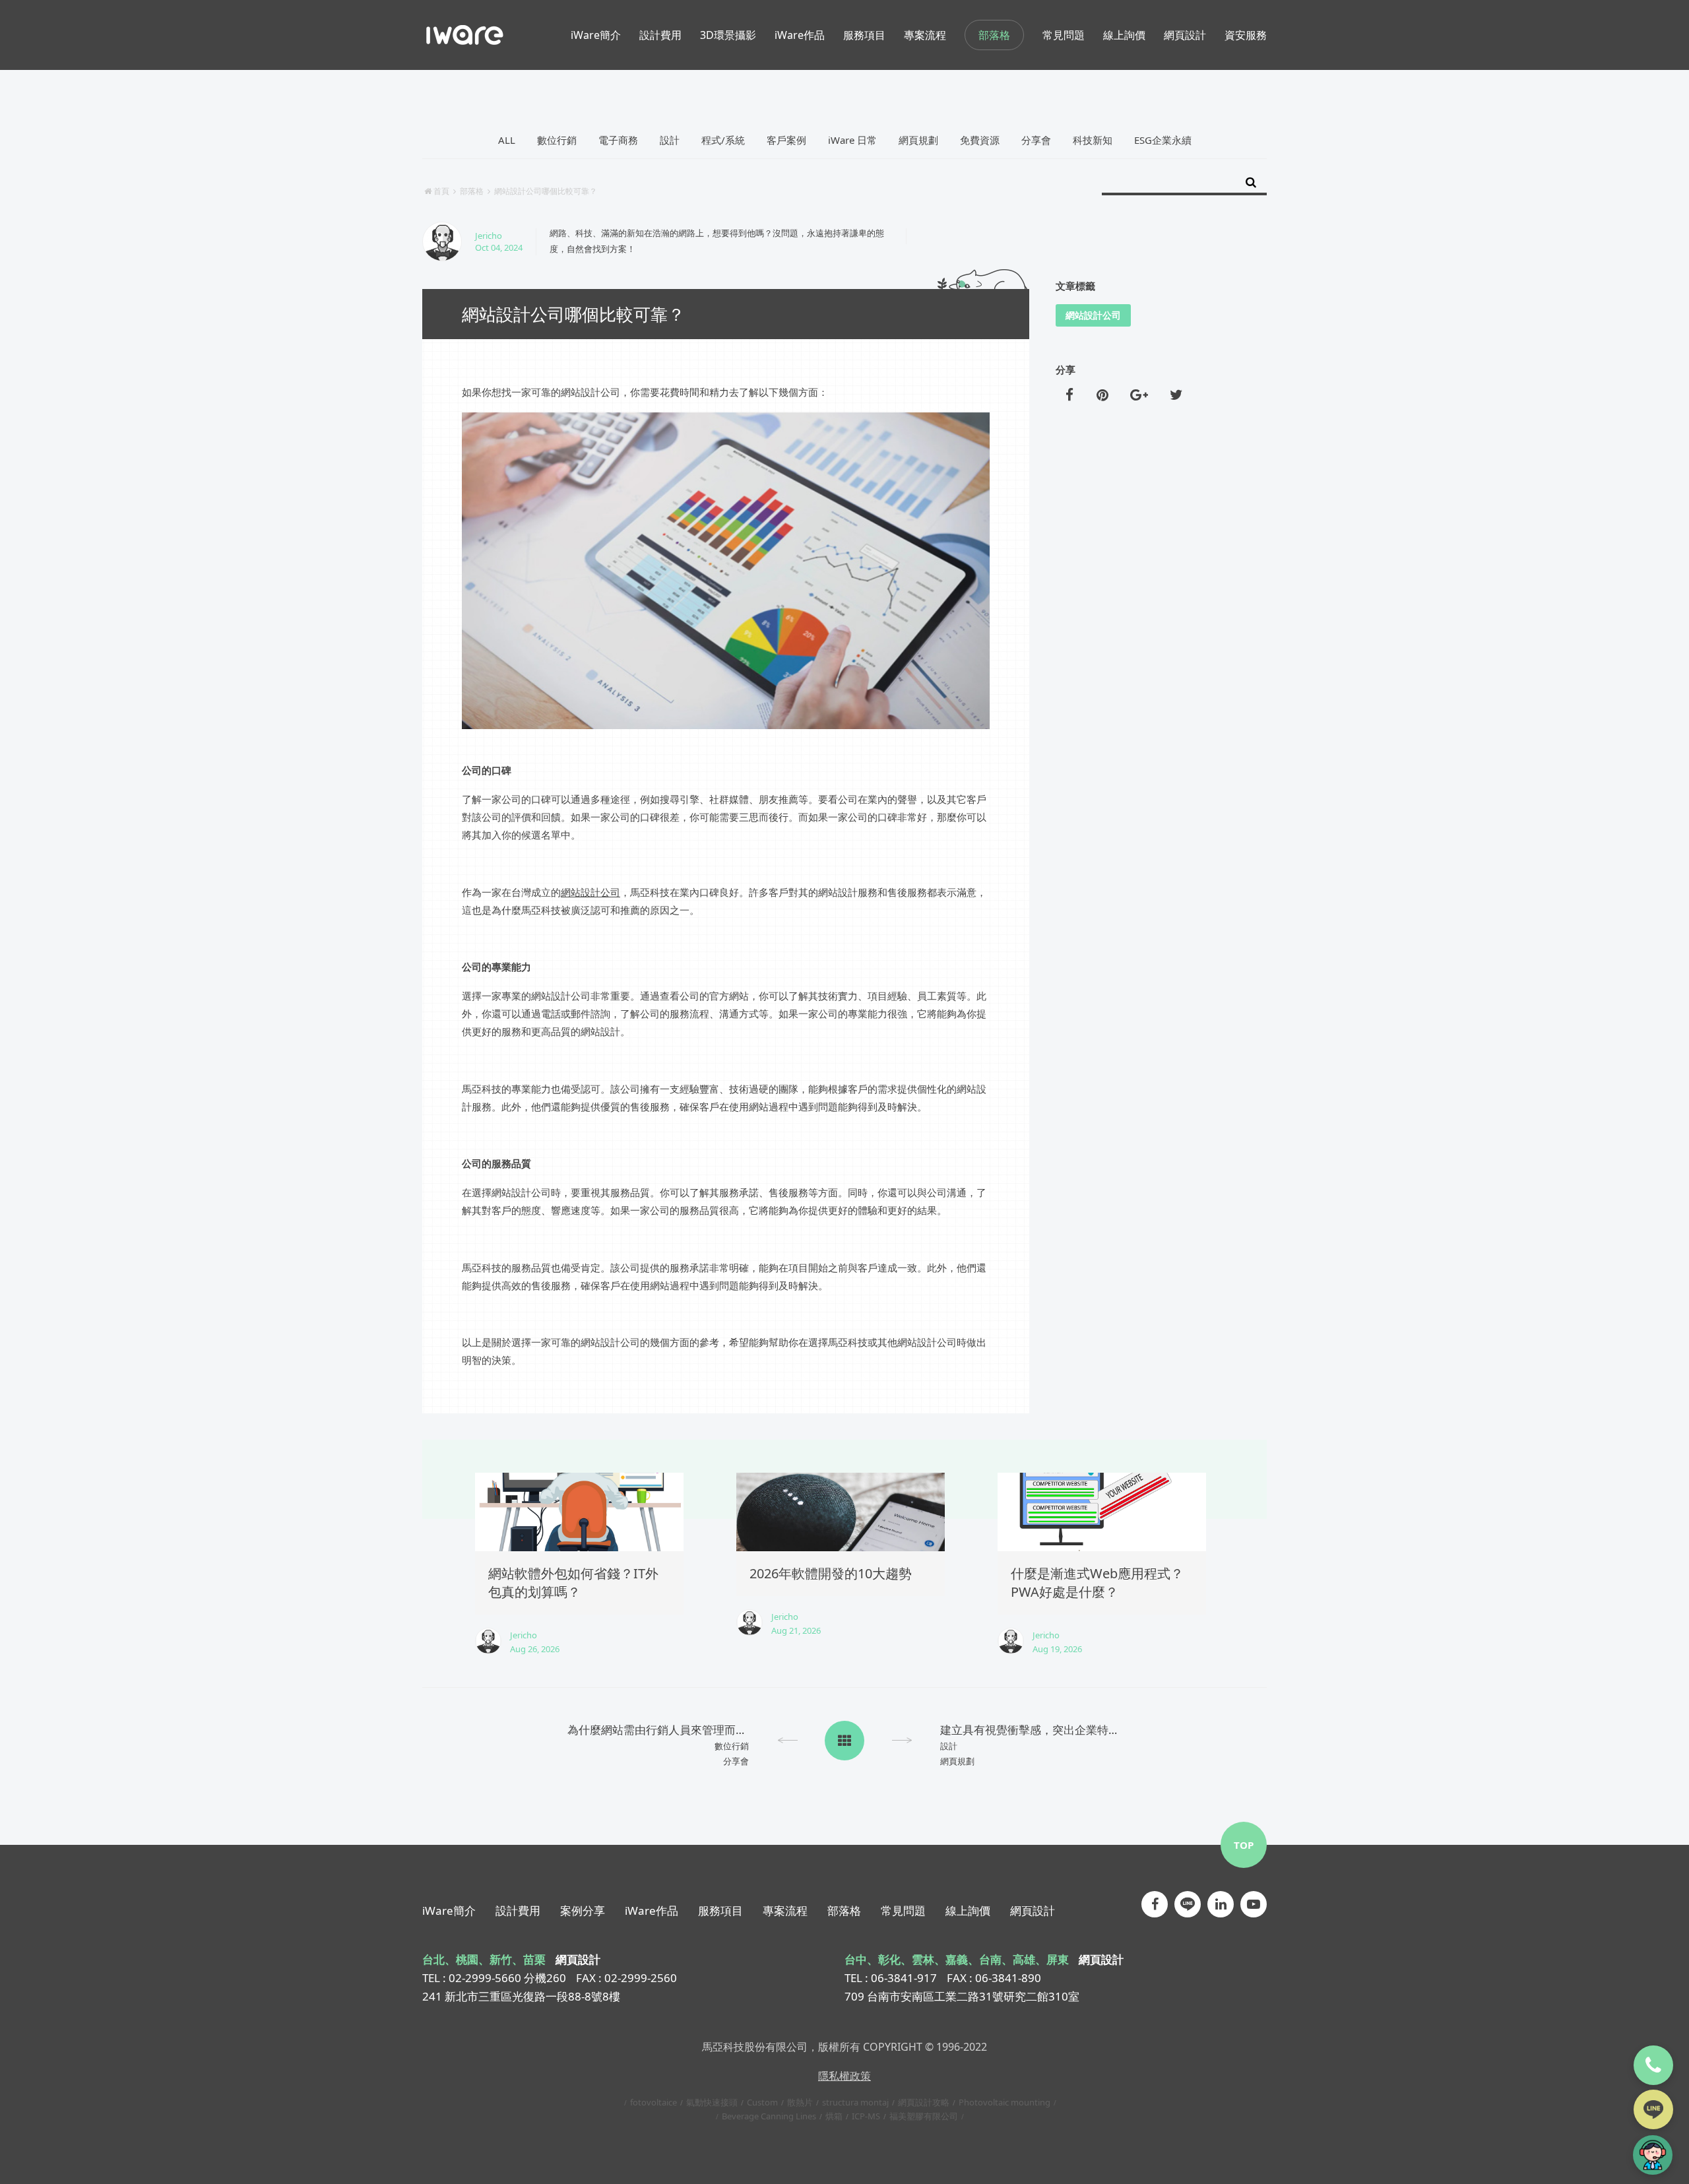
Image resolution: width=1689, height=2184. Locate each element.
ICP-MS (866, 2116)
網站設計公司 (590, 893)
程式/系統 (723, 140)
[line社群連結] (1188, 1904)
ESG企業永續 (1163, 140)
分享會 (1036, 140)
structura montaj (855, 2102)
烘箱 (834, 2116)
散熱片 (800, 2102)
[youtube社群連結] (1254, 1904)
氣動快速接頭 (712, 2102)
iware (465, 35)
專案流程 (785, 1911)
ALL (507, 140)
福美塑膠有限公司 (924, 2116)
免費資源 (980, 140)
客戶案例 (786, 140)
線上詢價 (968, 1911)
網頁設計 (1033, 1911)
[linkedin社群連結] (1221, 1904)
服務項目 (720, 1911)
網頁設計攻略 (924, 2102)
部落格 (994, 35)
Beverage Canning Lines (769, 2116)
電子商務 (618, 140)
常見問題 (903, 1911)
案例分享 (583, 1911)
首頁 (441, 191)
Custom (762, 2102)
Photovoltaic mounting (1004, 2102)
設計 (670, 140)
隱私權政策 (844, 2076)
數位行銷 (557, 140)
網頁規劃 (918, 140)
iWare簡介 (449, 1911)
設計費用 (518, 1911)
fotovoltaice (653, 2102)
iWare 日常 (852, 140)
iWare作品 (652, 1911)
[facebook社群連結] (1155, 1904)
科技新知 (1093, 140)
